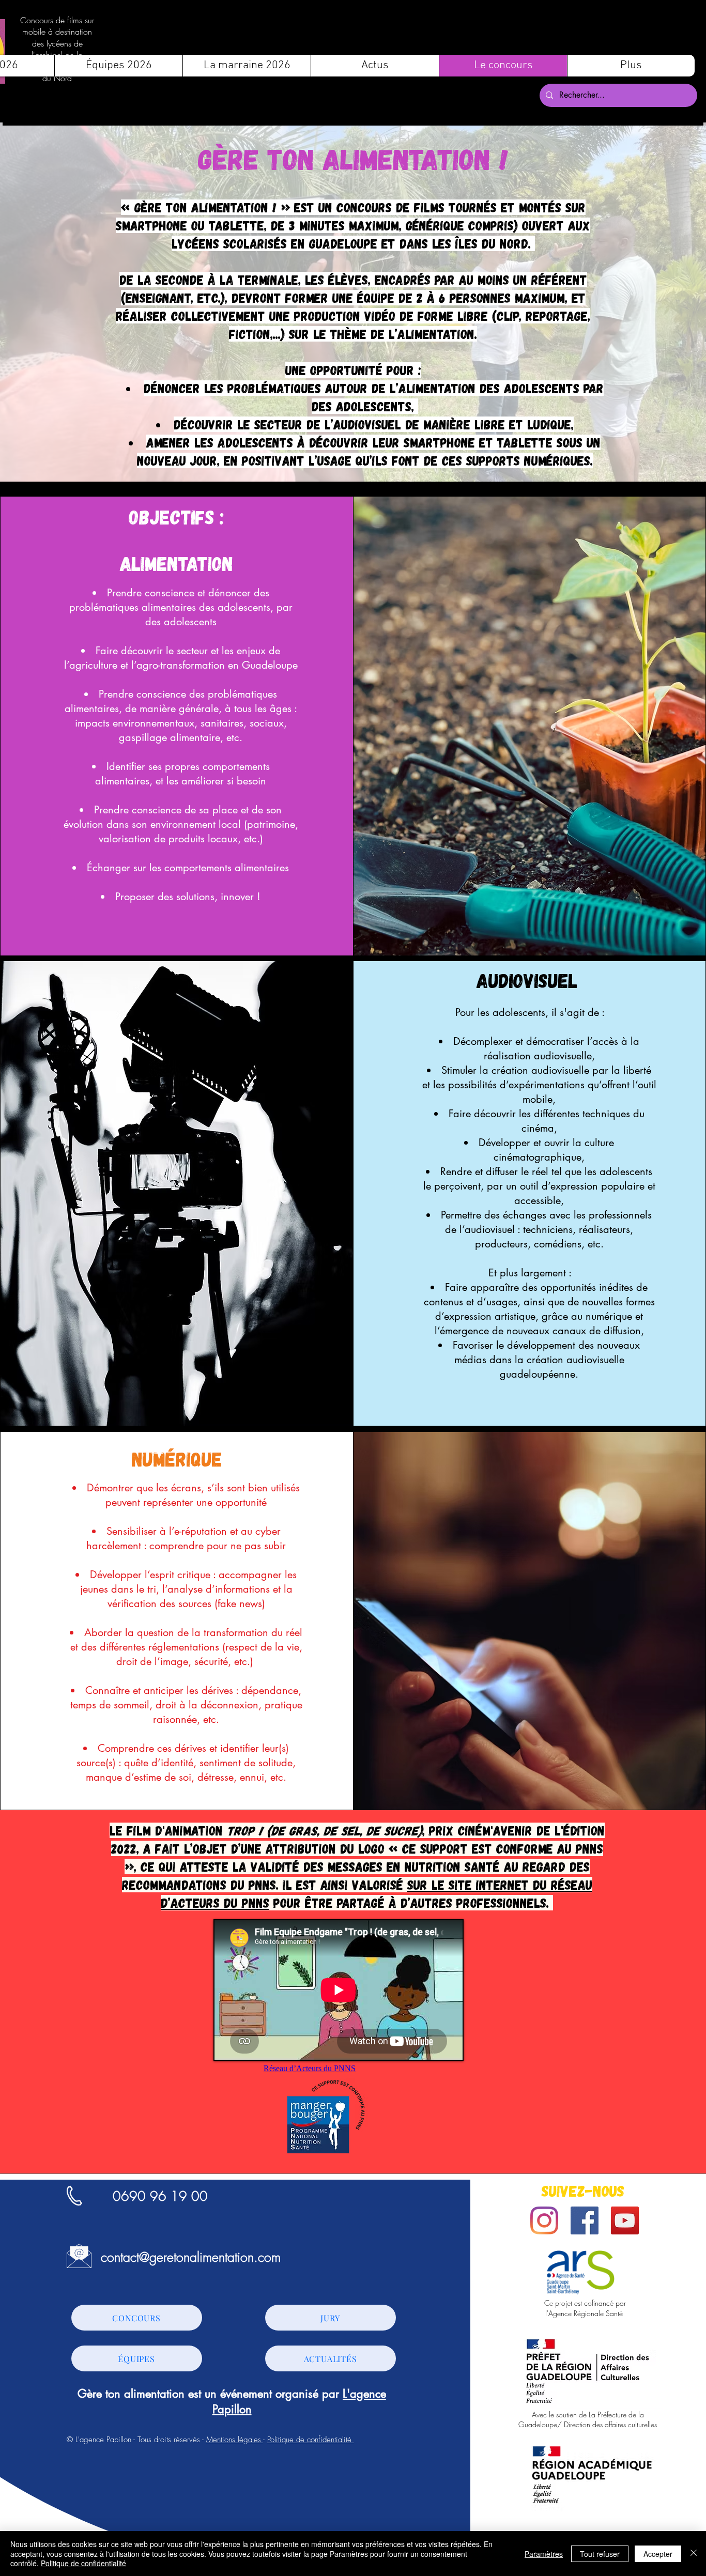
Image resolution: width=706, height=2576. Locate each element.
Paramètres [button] (544, 2554)
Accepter (658, 2554)
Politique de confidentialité (311, 2440)
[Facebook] (585, 2220)
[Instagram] (544, 2220)
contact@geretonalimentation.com (191, 2257)
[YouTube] (625, 2220)
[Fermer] (694, 2554)
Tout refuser (600, 2554)
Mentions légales (235, 2440)
